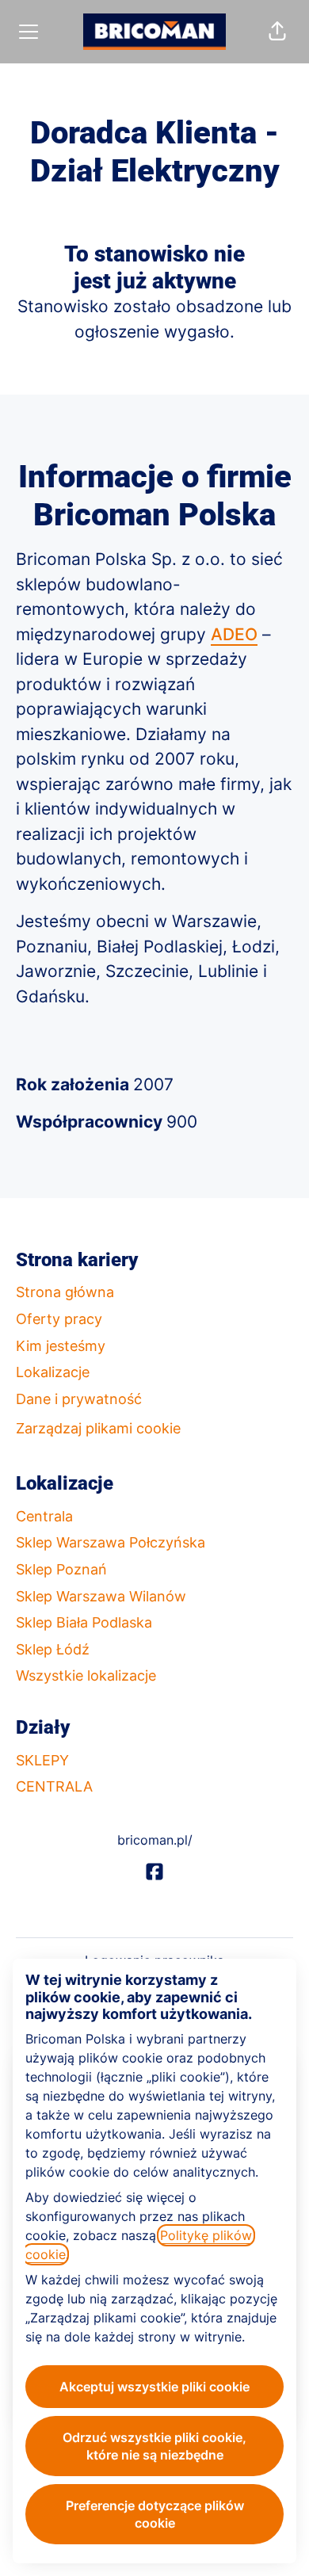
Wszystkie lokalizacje (86, 1675)
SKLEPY (42, 1760)
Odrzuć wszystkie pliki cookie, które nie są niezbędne (154, 2446)
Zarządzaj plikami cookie (98, 1428)
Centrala (44, 1516)
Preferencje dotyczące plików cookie (155, 2514)
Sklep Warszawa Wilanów (101, 1596)
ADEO (234, 634)
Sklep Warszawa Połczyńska (111, 1542)
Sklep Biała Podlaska (84, 1622)
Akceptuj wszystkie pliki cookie (154, 2387)
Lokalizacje (53, 1372)
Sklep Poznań (61, 1569)
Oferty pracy (59, 1319)
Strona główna (65, 1292)
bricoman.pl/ (155, 1840)
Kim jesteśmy (61, 1346)
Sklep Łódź (53, 1649)
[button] (277, 32)
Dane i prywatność (79, 1399)
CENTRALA (54, 1786)
